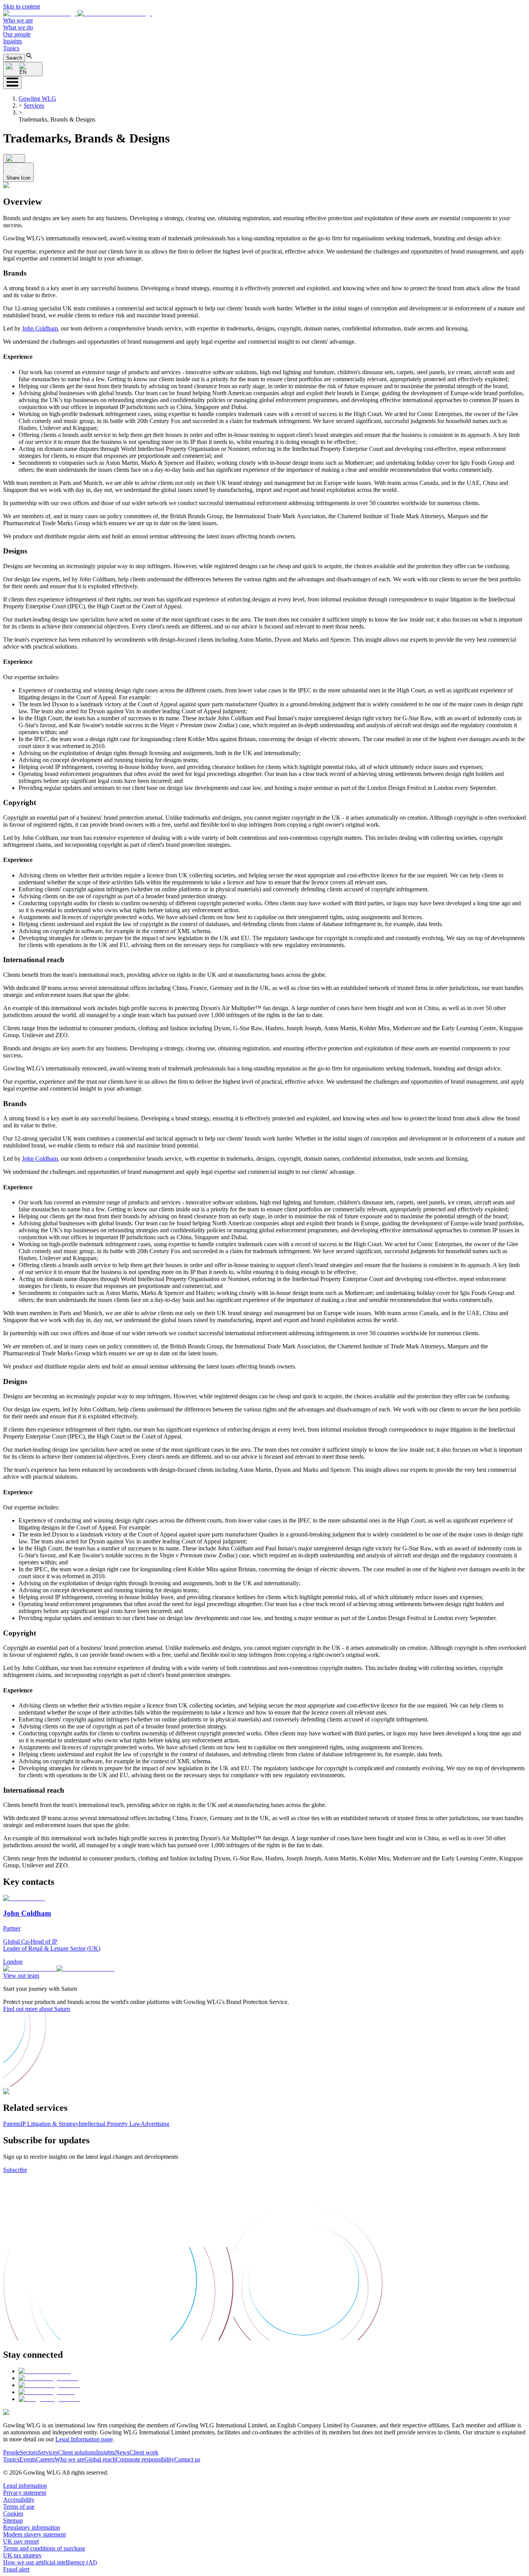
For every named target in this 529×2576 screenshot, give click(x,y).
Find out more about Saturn (37, 2009)
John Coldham (40, 328)
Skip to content (21, 6)
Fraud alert (16, 2569)
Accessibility (19, 2500)
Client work (144, 2452)
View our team (21, 1976)
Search (14, 58)
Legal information (25, 2486)
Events (28, 2459)
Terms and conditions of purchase (44, 2548)
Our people (17, 34)
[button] (78, 13)
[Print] (14, 158)
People (11, 2452)
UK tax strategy (22, 2555)
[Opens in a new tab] (45, 2371)
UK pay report (21, 2541)
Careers (45, 2459)
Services (34, 105)
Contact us (187, 2459)
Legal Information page (84, 2439)
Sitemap (13, 2520)
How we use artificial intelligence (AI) (50, 2562)
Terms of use (19, 2507)
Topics (11, 48)
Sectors (29, 2452)
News (122, 2452)
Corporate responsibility (145, 2459)
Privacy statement (25, 2493)
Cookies (13, 2513)
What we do (18, 27)
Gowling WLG (37, 98)
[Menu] (12, 83)
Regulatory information (32, 2527)
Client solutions (77, 2452)
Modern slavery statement (34, 2534)
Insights (13, 41)
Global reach (100, 2459)
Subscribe (15, 2170)
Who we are (18, 20)
